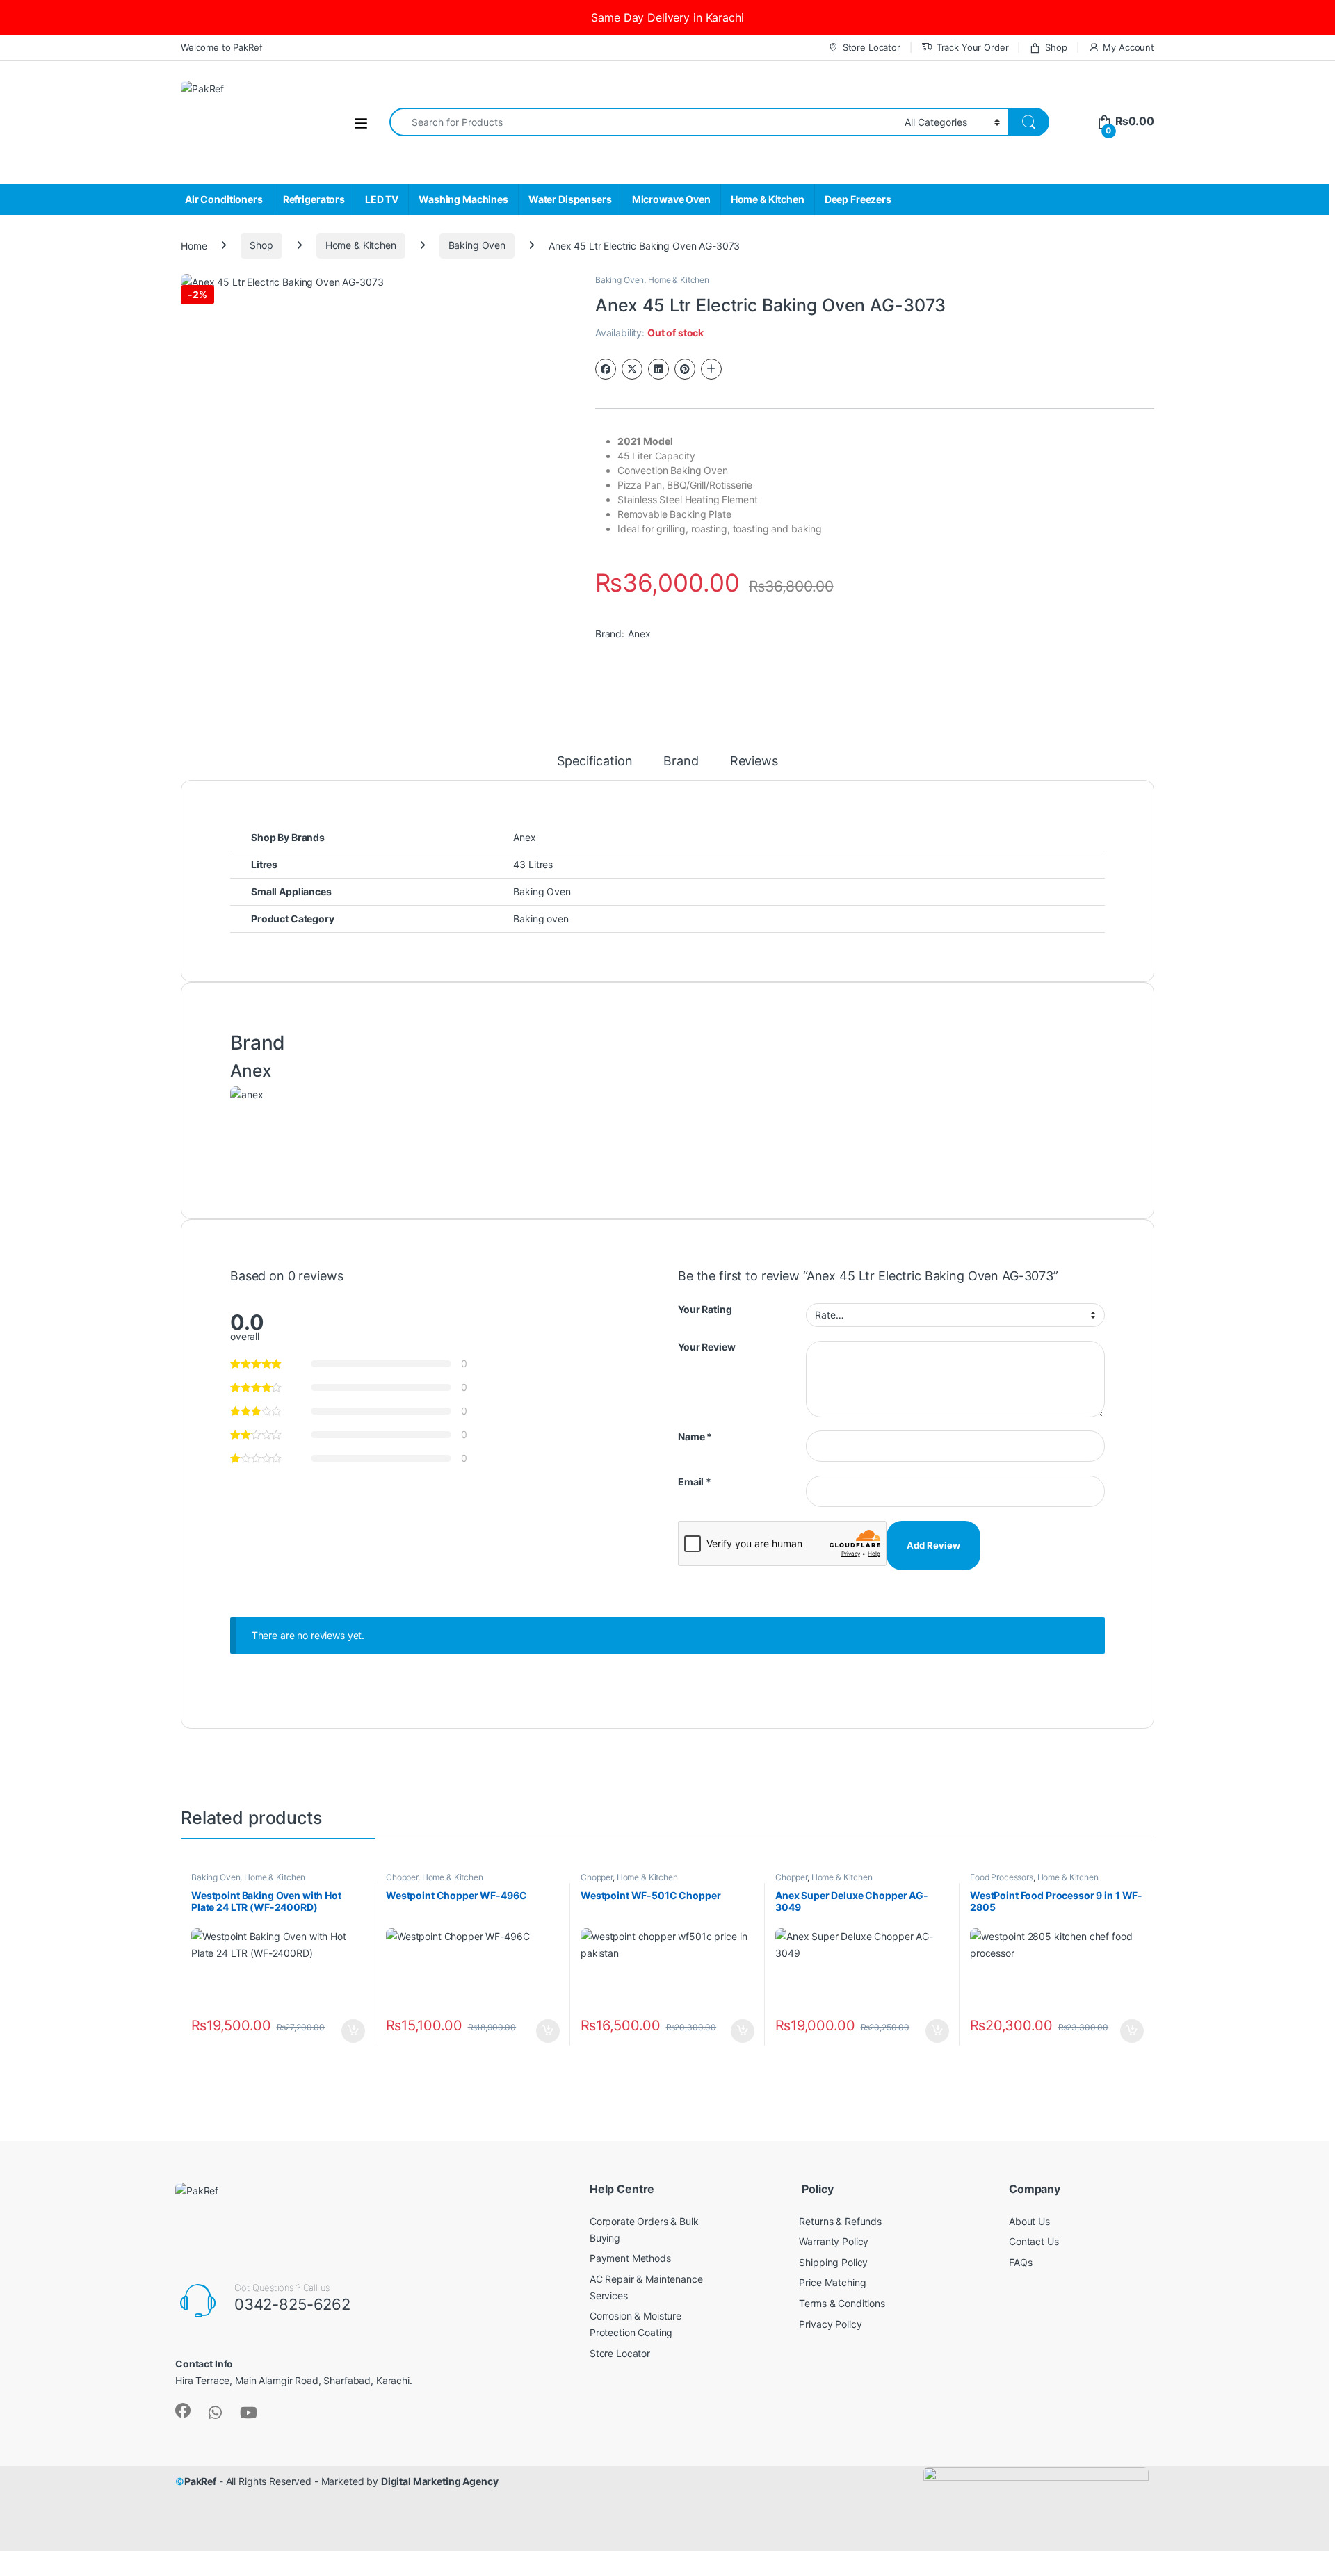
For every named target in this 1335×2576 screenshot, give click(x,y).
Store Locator (872, 47)
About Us (1029, 2221)
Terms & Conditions (842, 2303)
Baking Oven (477, 245)
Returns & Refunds (840, 2221)
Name (695, 1436)
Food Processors (1002, 1877)
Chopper (402, 1877)
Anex (639, 634)
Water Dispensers (570, 199)
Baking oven (541, 919)
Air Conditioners (224, 199)
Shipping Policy (833, 2262)
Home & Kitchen (768, 199)
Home (194, 245)
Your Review (706, 1347)
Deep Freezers (858, 199)
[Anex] (246, 1127)
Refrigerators (314, 199)
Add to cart (353, 2031)
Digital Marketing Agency (440, 2481)
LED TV (382, 199)
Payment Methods (630, 2258)
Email (695, 1482)
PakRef (200, 2481)
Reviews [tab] (754, 761)
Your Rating (705, 1309)
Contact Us (1034, 2241)
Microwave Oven (671, 199)
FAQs (1020, 2262)
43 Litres (533, 864)
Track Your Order (973, 47)
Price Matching (832, 2282)
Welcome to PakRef (222, 47)
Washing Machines (463, 199)
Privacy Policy (830, 2324)
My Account (1128, 47)
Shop (1056, 47)
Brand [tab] (681, 761)
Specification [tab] (594, 761)
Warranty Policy (834, 2241)
